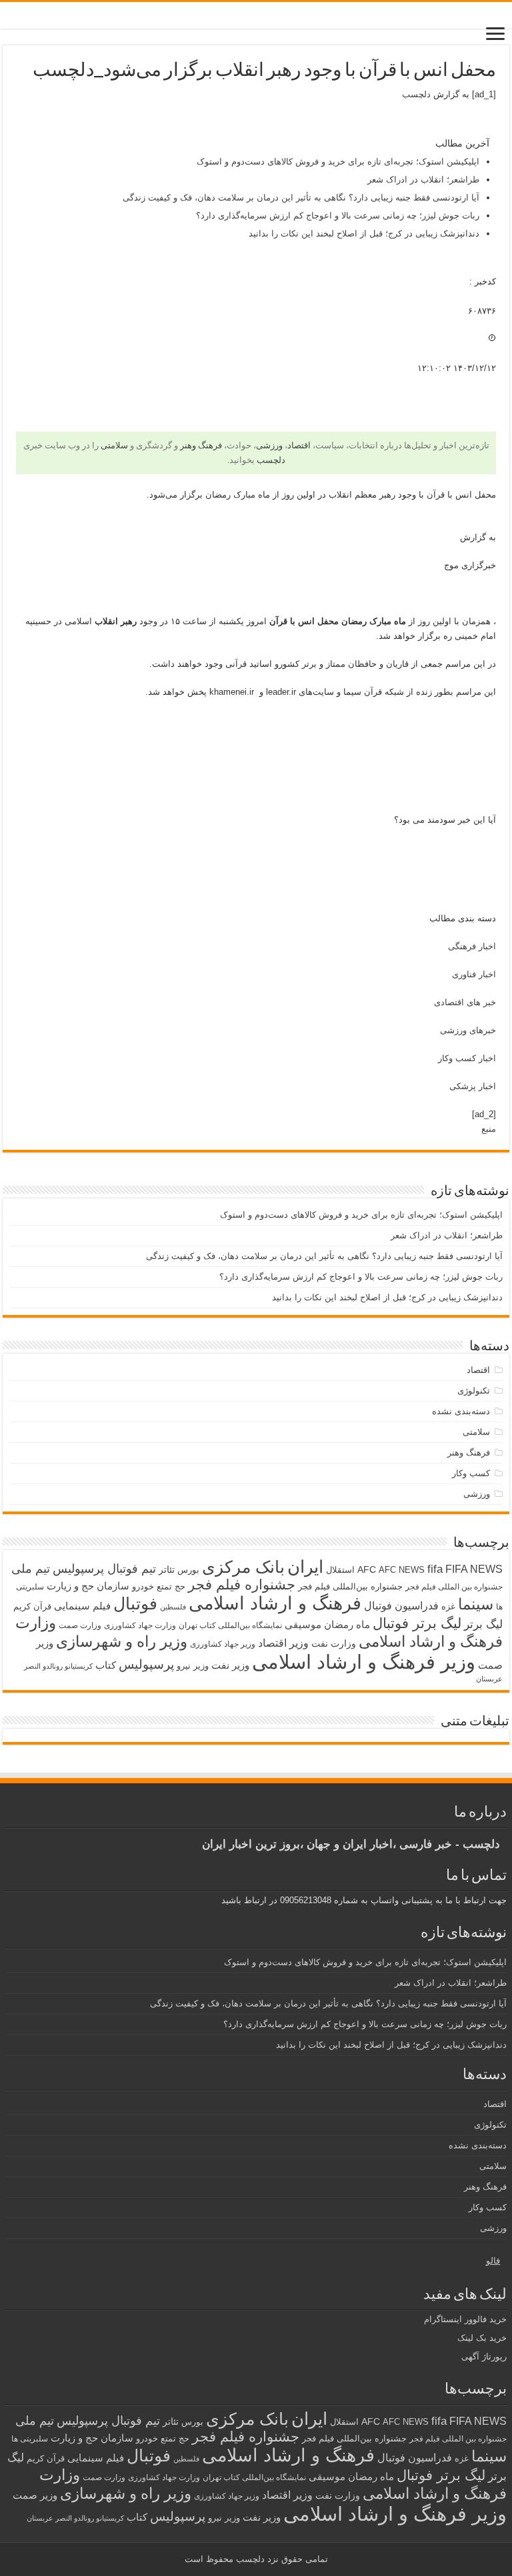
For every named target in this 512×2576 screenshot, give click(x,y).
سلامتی (114, 445)
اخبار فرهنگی (472, 946)
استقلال (340, 1570)
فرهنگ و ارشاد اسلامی (275, 1603)
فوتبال (135, 1603)
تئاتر (167, 1569)
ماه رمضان (347, 1624)
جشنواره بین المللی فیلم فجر (454, 1587)
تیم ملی (31, 1569)
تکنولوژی (474, 1391)
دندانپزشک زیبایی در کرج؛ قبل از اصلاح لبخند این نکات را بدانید (364, 233)
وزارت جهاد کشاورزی (140, 1625)
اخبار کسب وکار (467, 1058)
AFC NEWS (402, 1570)
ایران (305, 1567)
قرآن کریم (32, 1606)
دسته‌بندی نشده (461, 1411)
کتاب (106, 1665)
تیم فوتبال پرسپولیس (104, 1569)
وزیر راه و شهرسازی (122, 1641)
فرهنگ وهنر (201, 445)
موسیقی (303, 1625)
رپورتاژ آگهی (484, 2357)
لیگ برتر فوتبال (417, 1623)
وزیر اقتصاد (283, 1643)
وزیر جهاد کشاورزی (223, 1644)
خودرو (143, 1586)
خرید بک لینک (482, 2338)
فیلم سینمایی (82, 1606)
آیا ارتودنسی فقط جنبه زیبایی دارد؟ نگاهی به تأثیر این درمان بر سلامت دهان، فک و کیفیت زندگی (301, 198)
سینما (476, 1604)
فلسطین (173, 1607)
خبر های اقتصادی (465, 1002)
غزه (448, 1606)
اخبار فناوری (474, 974)
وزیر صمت (35, 2495)
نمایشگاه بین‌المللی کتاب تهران (230, 1625)
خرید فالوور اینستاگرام (465, 2319)
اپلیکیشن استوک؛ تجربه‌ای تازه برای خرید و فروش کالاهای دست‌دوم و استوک (338, 162)
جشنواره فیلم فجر (242, 1584)
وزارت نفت (334, 1643)
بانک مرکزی (243, 1567)
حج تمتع (171, 1586)
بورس (188, 1570)
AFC (367, 1569)
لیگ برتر (483, 1624)
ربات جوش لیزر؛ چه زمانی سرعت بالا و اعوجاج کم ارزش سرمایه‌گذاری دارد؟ (338, 215)
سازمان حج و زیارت (88, 1586)
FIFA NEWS (474, 1569)
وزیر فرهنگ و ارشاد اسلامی (364, 1662)
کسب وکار (471, 1473)
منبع (489, 1129)
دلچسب (416, 94)
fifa (435, 1569)
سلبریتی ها (30, 2439)
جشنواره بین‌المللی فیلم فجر (350, 1586)
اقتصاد (299, 445)
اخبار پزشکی (473, 1086)
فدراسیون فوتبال (401, 1605)
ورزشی (269, 445)
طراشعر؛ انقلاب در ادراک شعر (423, 180)
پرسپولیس (146, 1664)
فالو (493, 2261)
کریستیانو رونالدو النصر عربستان (75, 2518)
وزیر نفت (230, 1665)
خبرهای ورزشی (468, 1030)
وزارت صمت (80, 1625)
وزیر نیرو (193, 1666)
